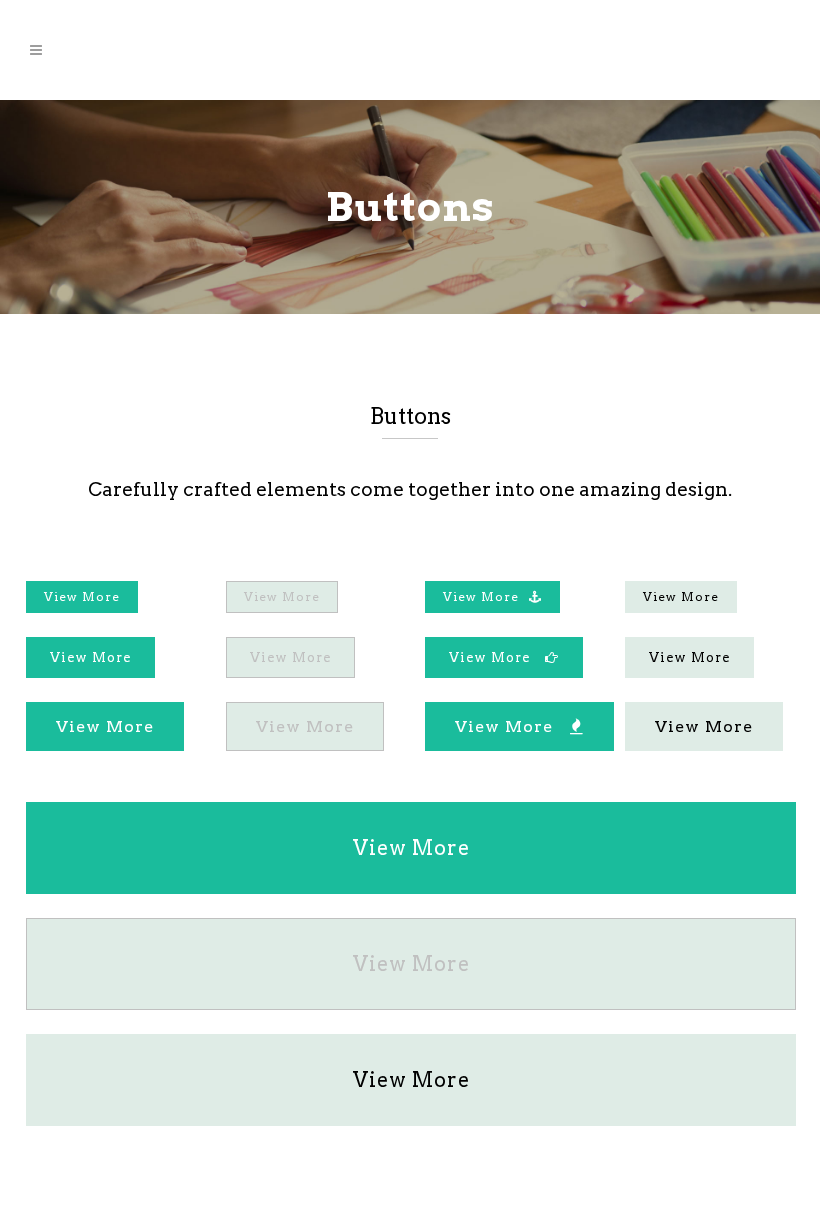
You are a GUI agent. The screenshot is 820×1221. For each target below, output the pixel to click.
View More (82, 596)
